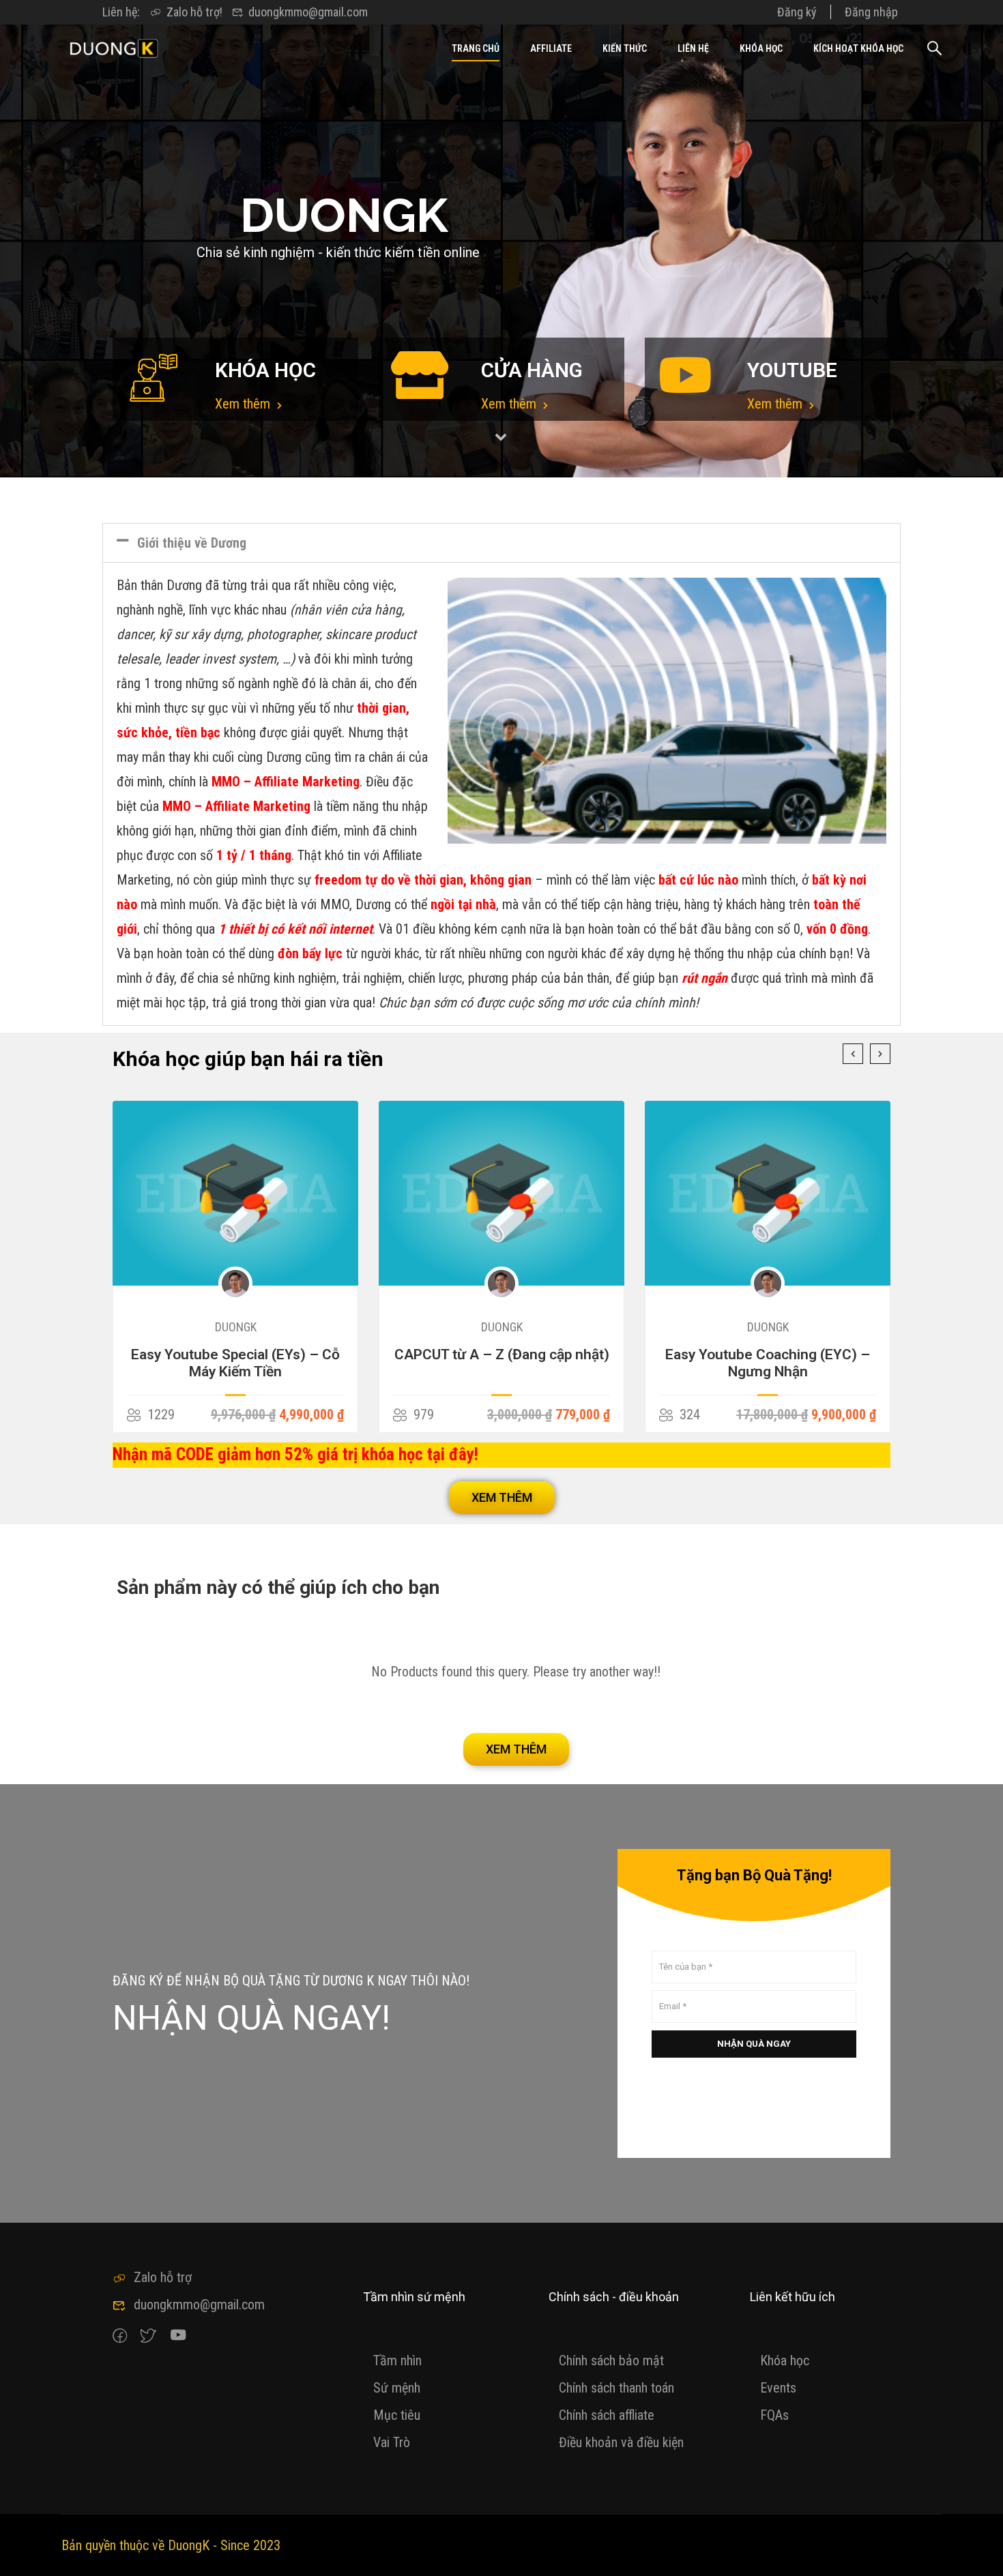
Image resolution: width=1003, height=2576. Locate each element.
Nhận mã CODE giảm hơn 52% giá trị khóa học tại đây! (295, 1454)
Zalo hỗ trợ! (194, 12)
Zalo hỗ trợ (163, 2277)
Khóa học (761, 48)
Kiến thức (625, 48)
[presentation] (853, 1054)
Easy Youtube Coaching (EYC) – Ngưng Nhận (501, 1363)
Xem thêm (244, 404)
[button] (501, 543)
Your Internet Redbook (768, 1354)
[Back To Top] (976, 2552)
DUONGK (236, 1327)
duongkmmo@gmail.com (308, 12)
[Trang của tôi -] (114, 48)
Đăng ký (797, 12)
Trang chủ (476, 48)
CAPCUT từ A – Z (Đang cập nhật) (236, 1354)
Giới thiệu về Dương (192, 543)
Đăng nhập (871, 12)
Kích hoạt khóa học (858, 48)
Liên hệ (693, 48)
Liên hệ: (121, 12)
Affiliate (551, 48)
